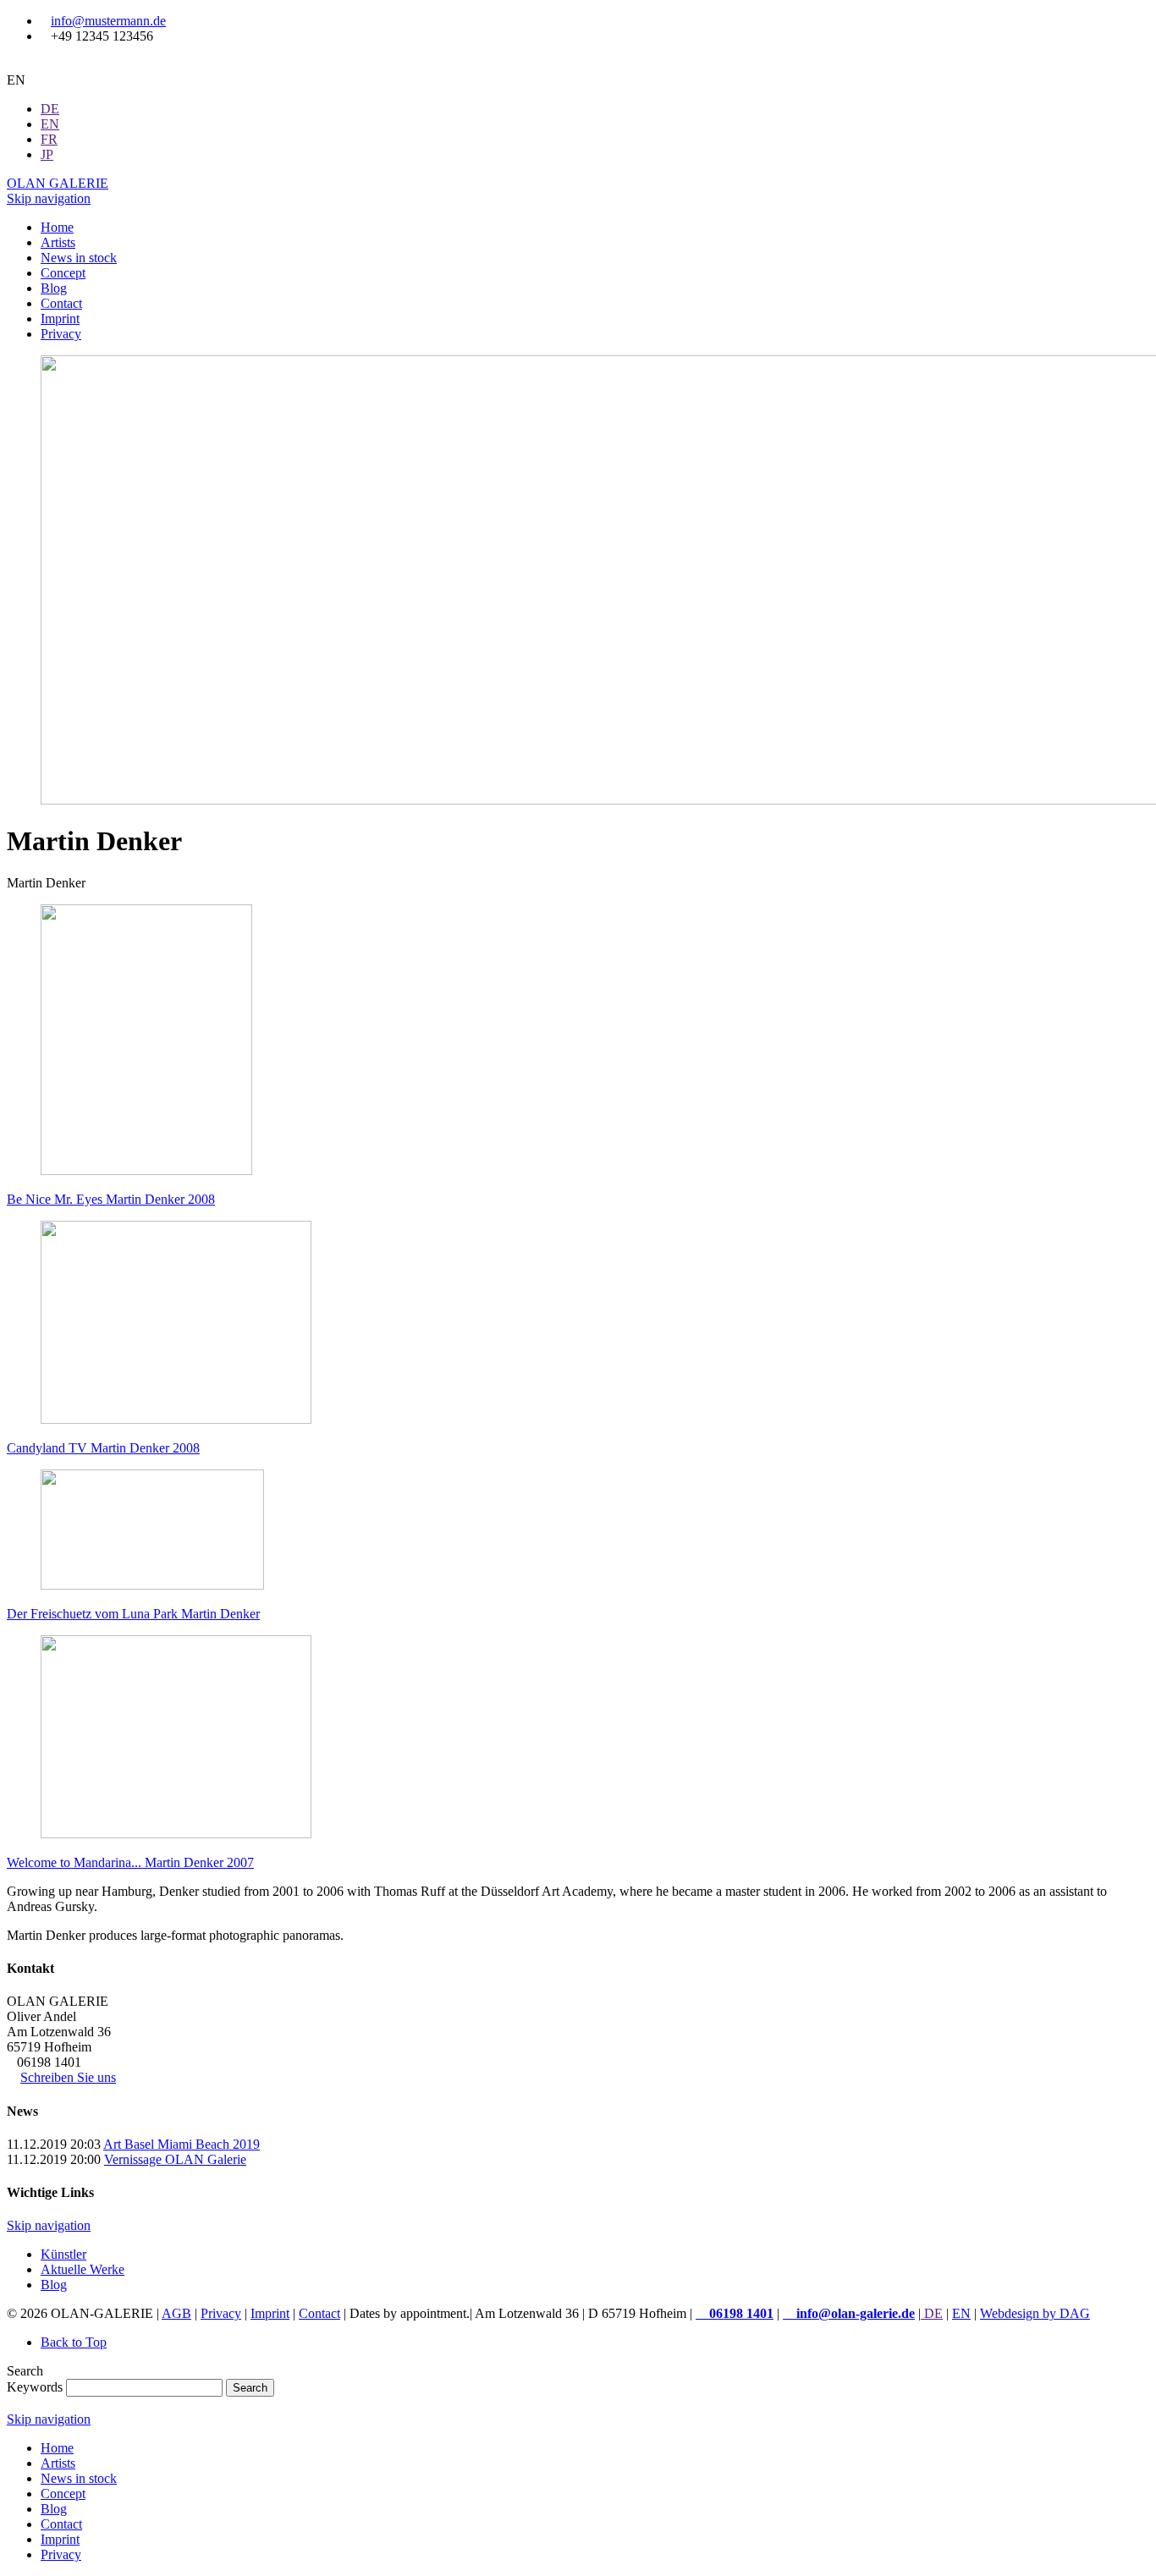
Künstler (63, 2254)
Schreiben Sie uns (68, 2077)
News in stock (79, 2478)
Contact (319, 2313)
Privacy (221, 2313)
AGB (176, 2313)
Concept (63, 2494)
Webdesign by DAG (1035, 2313)
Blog (54, 2285)
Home (57, 2448)
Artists (58, 2463)
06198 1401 (740, 2314)
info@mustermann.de (108, 21)
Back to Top (74, 2342)
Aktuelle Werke (83, 2269)
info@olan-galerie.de (854, 2314)
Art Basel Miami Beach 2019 (182, 2144)
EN (961, 2313)
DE (932, 2313)
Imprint (270, 2313)
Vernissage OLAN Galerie (175, 2159)
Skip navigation (49, 198)
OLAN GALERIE (58, 183)
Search (250, 2388)
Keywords (35, 2387)
